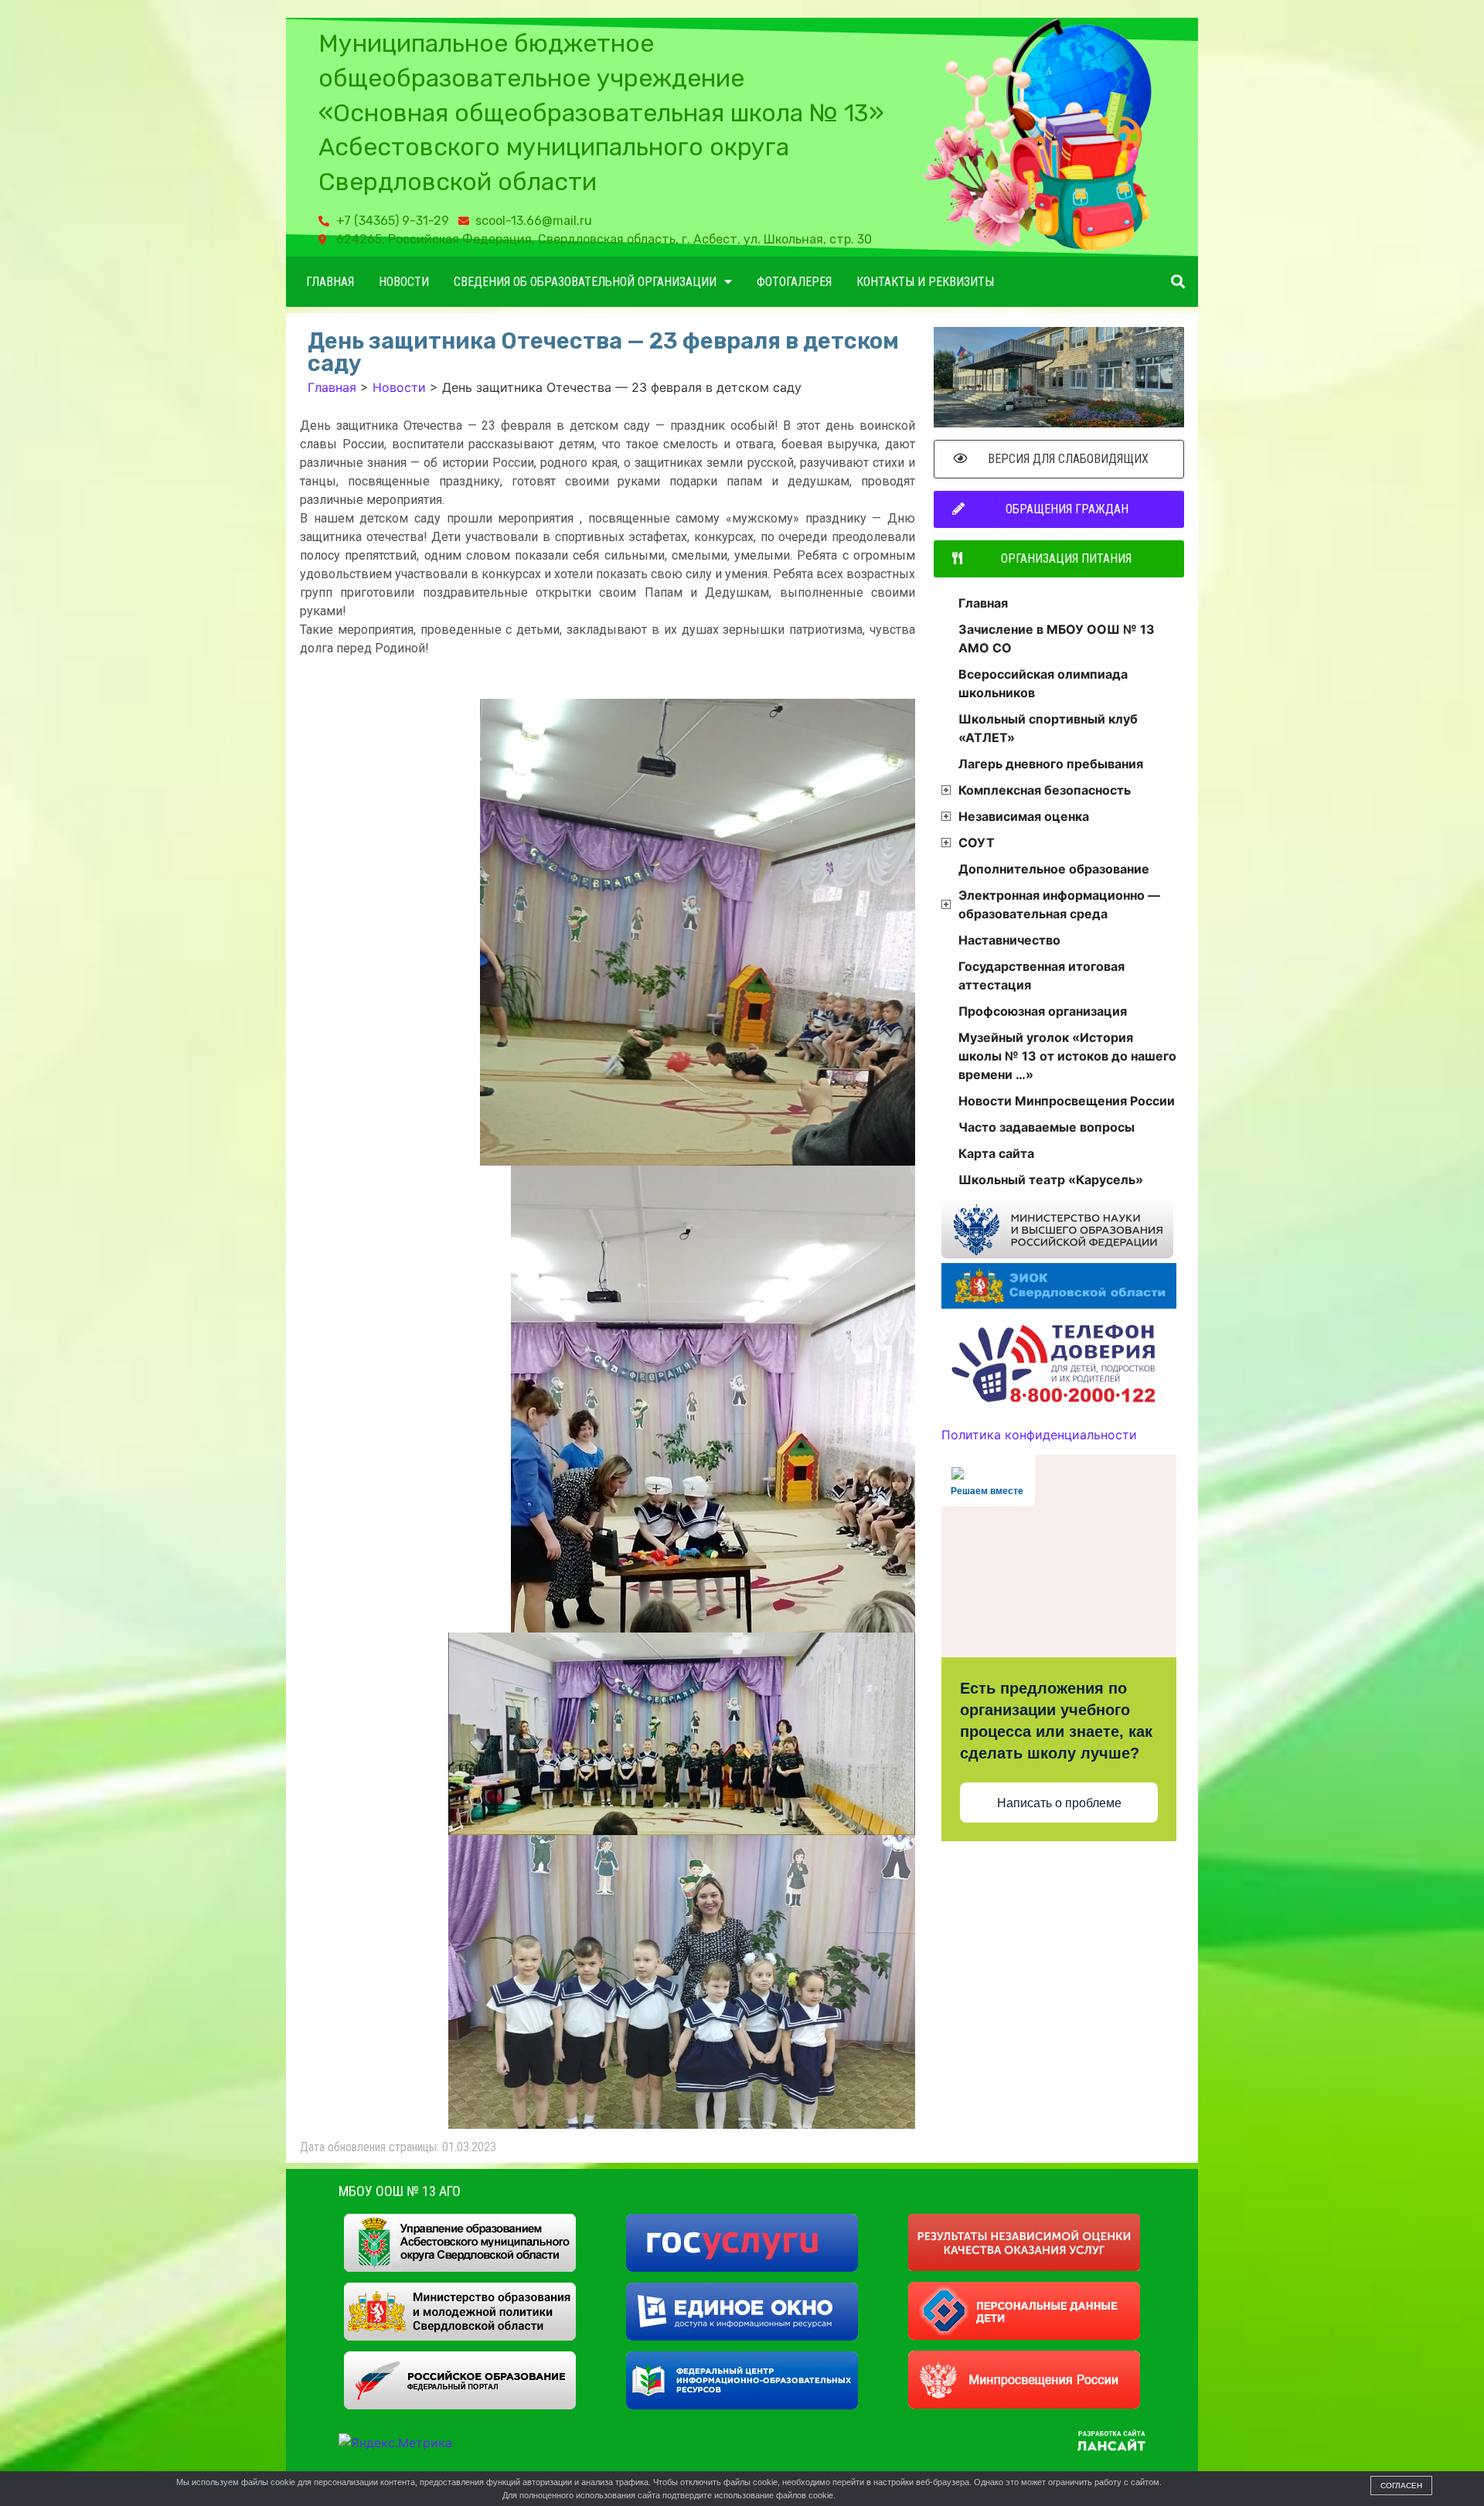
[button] (1178, 282)
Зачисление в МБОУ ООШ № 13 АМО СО (1057, 638)
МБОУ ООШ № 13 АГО (400, 2191)
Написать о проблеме (1059, 1803)
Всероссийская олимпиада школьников (1043, 683)
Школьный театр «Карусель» (1051, 1180)
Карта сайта (996, 1153)
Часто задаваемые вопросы (1047, 1127)
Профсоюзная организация (1043, 1011)
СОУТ (977, 843)
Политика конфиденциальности (1039, 1435)
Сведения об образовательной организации (585, 282)
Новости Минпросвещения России (1067, 1101)
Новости (404, 282)
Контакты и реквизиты (925, 282)
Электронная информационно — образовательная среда (1059, 904)
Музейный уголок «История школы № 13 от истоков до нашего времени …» (1067, 1056)
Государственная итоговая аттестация (1042, 976)
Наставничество (1009, 940)
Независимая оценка (1024, 816)
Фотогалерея (794, 282)
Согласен (1401, 2486)
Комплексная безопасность (1045, 790)
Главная (330, 282)
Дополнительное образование (1054, 869)
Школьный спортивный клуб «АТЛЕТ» (1048, 728)
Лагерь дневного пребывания (1051, 764)
